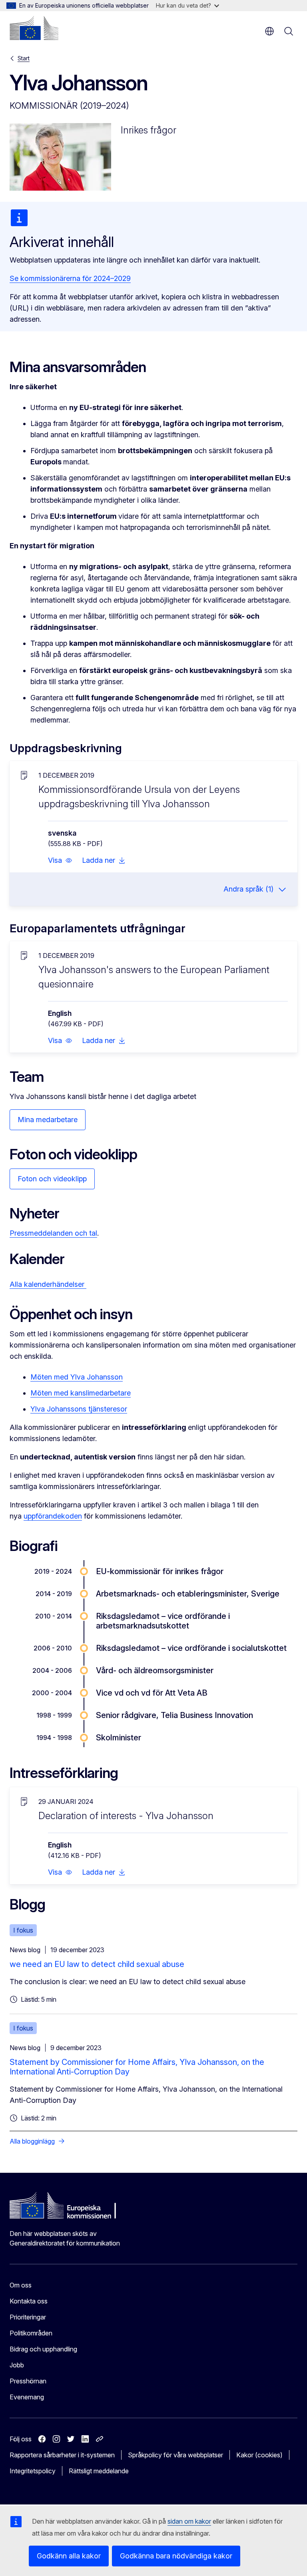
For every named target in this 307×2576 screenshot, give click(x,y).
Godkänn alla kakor (69, 2556)
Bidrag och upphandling (43, 2349)
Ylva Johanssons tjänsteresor (79, 1409)
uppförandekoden (53, 1516)
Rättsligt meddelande (99, 2471)
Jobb (17, 2365)
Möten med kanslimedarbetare (81, 1393)
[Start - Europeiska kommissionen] (34, 28)
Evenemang (27, 2397)
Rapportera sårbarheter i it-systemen (62, 2455)
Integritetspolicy (33, 2471)
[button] (60, 860)
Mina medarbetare (48, 1120)
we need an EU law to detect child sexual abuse (97, 1964)
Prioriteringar (28, 2317)
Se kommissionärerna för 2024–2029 (70, 278)
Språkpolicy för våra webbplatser (175, 2455)
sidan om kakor (189, 2521)
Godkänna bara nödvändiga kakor (176, 2556)
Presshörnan (28, 2381)
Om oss (21, 2285)
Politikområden (31, 2333)
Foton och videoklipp (52, 1179)
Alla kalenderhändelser (48, 1284)
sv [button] (269, 31)
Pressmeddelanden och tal (53, 1233)
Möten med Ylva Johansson (77, 1377)
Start (24, 58)
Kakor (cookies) (259, 2455)
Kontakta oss (29, 2301)
